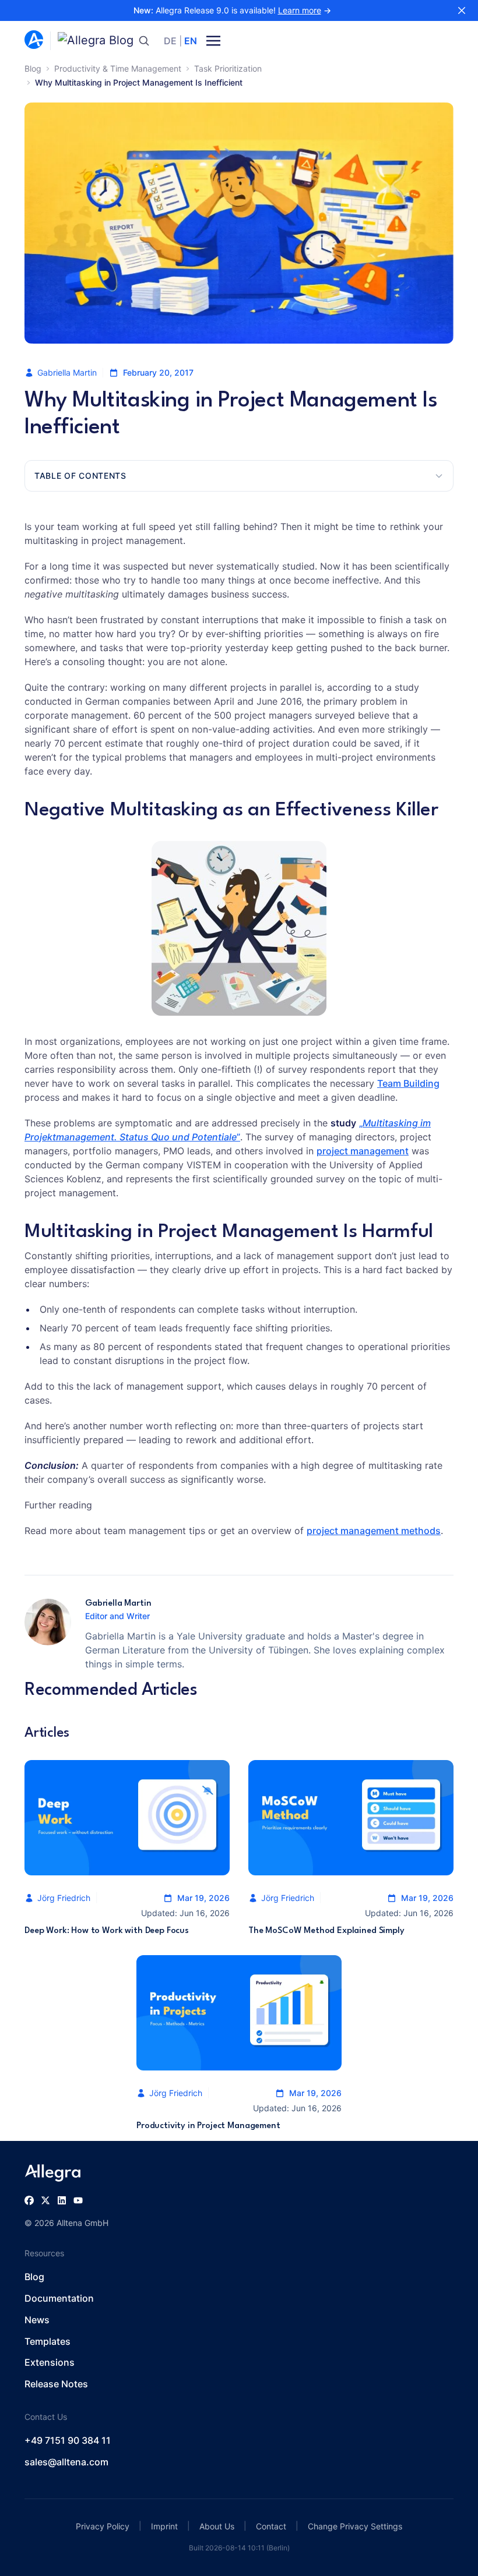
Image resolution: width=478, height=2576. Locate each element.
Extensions (50, 2362)
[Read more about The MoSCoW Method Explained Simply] (351, 1818)
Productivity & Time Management (118, 68)
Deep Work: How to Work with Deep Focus (107, 1931)
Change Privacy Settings (355, 2526)
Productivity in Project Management (208, 2126)
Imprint (164, 2526)
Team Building (408, 1083)
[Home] (34, 41)
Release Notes (56, 2384)
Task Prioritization (228, 68)
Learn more (300, 10)
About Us (217, 2526)
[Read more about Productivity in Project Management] (239, 2013)
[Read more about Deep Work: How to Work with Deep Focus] (127, 1818)
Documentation (59, 2298)
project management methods (374, 1531)
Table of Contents (80, 476)
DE (170, 41)
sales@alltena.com (66, 2462)
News (37, 2320)
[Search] (144, 41)
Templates (48, 2341)
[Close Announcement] (462, 10)
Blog (33, 68)
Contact (271, 2526)
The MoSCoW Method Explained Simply (326, 1931)
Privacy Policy (103, 2526)
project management (363, 1151)
